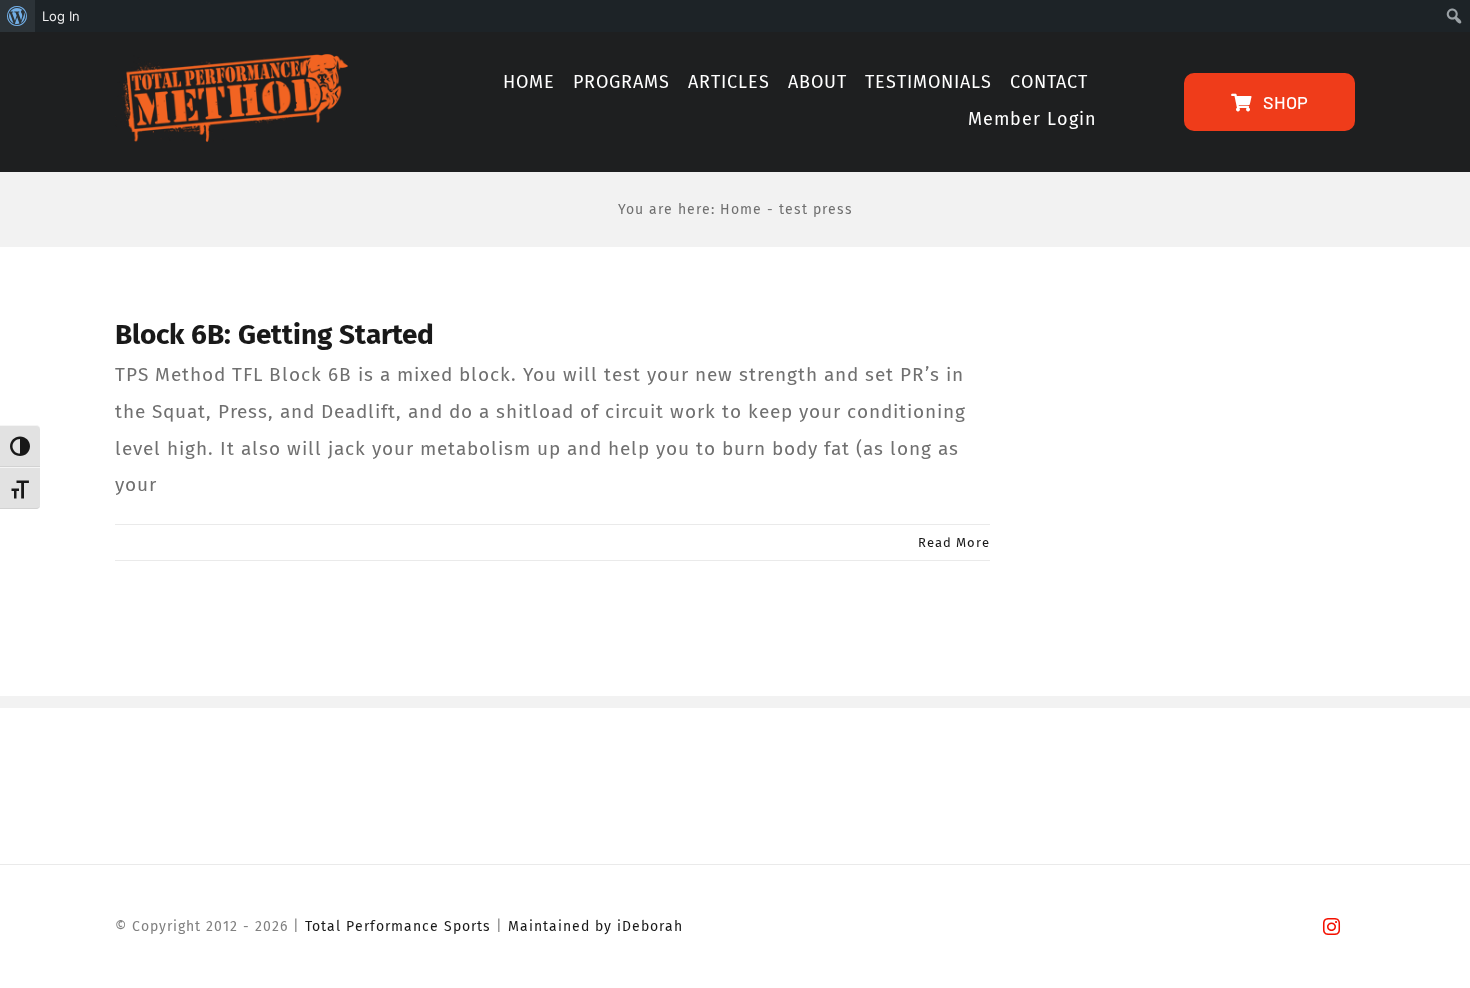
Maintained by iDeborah (595, 926)
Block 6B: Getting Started (274, 334)
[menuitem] (17, 16)
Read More (954, 542)
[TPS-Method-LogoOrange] (231, 63)
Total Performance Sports (398, 926)
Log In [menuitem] (61, 16)
